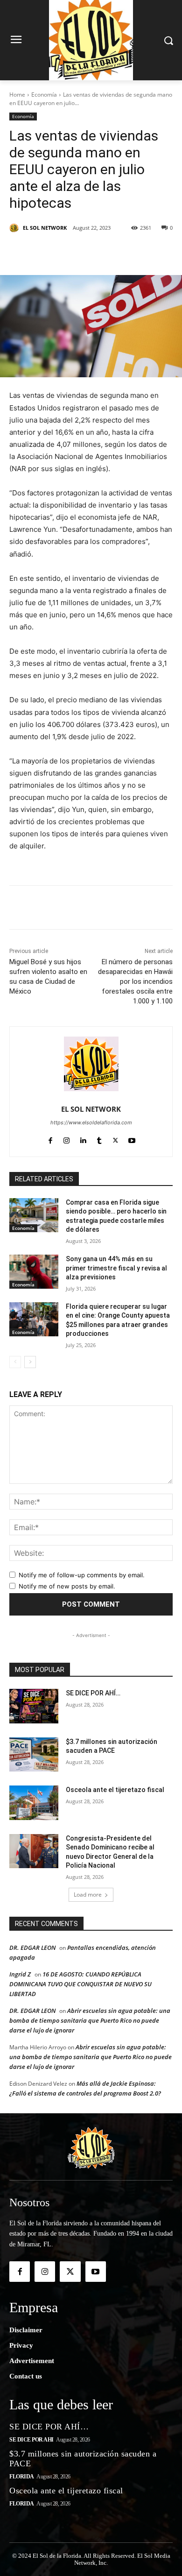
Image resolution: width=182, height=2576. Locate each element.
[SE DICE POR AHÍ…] (34, 1706)
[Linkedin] (112, 252)
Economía (44, 95)
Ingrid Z (20, 1974)
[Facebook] (48, 252)
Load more (88, 1895)
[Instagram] (66, 1139)
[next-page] (30, 1362)
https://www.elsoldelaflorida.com (91, 1122)
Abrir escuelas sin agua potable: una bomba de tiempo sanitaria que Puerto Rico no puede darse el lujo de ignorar (90, 2020)
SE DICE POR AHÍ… (93, 1693)
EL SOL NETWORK (45, 228)
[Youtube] (132, 1139)
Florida (22, 2477)
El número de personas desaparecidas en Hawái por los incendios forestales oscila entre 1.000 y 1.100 (135, 981)
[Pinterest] (91, 252)
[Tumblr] (134, 252)
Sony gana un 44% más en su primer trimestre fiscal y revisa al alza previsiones (116, 1268)
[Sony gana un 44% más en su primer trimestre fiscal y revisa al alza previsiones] (34, 1272)
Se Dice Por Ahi (31, 2440)
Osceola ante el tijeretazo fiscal (115, 1790)
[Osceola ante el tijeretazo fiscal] (34, 1803)
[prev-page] (15, 1362)
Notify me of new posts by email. (67, 1586)
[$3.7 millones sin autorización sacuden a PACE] (34, 1755)
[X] (70, 252)
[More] (156, 252)
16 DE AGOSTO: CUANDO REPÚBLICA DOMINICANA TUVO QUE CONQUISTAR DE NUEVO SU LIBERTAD (80, 1984)
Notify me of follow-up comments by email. (82, 1575)
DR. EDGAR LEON (32, 1948)
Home (17, 95)
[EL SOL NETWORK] (15, 228)
